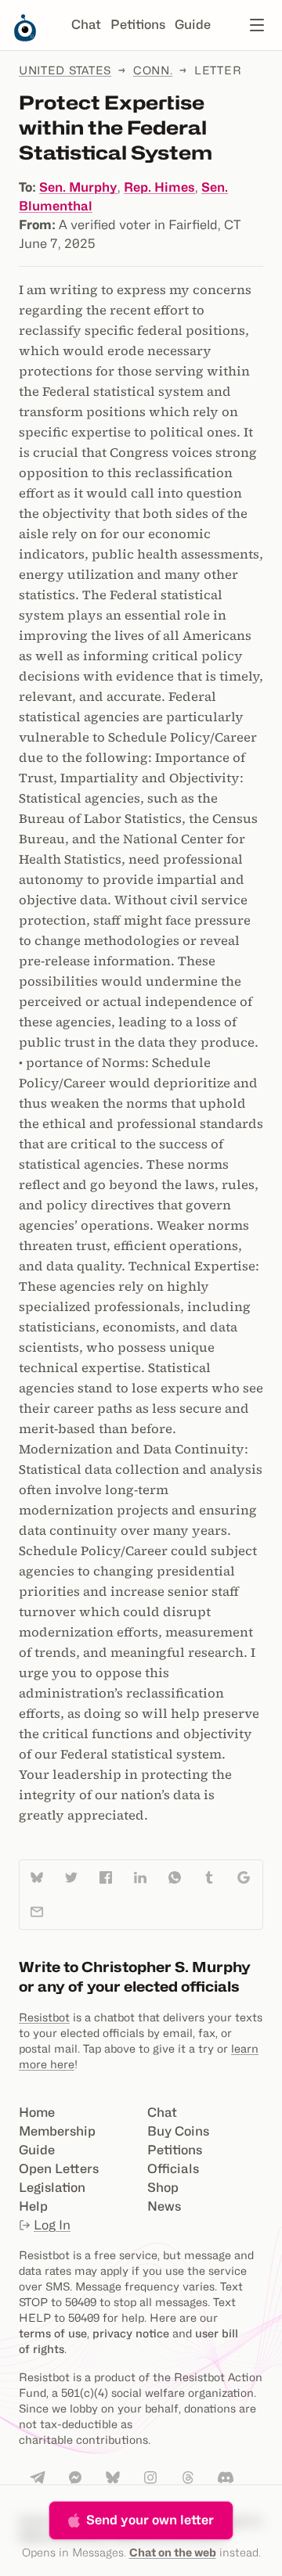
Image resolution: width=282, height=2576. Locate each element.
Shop (163, 2188)
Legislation (52, 2188)
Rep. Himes (159, 187)
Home (37, 2113)
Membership (57, 2131)
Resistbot (44, 2017)
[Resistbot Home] (25, 38)
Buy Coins (178, 2131)
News (164, 2206)
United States (65, 70)
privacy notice (131, 2333)
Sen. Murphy (78, 187)
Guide (193, 25)
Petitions (138, 25)
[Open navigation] (257, 25)
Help (33, 2206)
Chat (86, 25)
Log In (52, 2225)
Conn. (153, 70)
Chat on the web (173, 2552)
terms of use (53, 2333)
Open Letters (59, 2169)
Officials (173, 2169)
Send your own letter (150, 2520)
